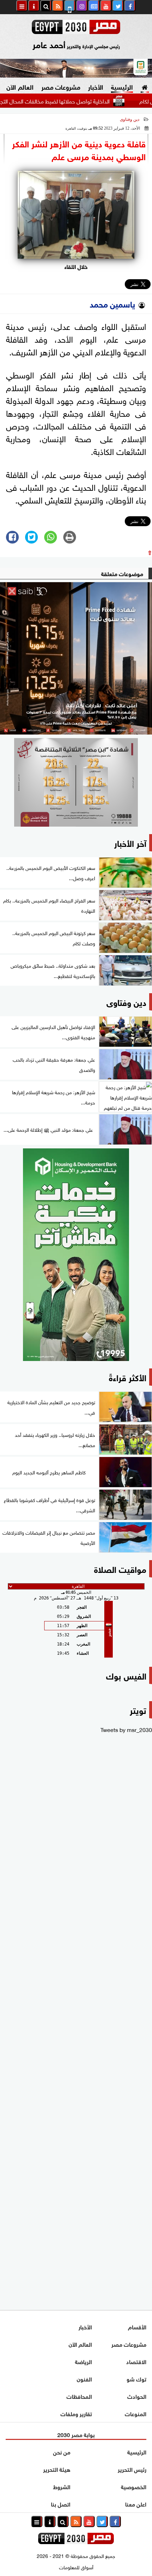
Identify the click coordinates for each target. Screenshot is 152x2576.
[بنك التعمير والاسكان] (76, 1255)
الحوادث (137, 2396)
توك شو (136, 2378)
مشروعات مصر (61, 86)
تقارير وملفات (76, 2413)
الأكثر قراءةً (128, 1377)
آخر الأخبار (130, 842)
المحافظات (79, 2396)
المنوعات (136, 2413)
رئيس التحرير (132, 2469)
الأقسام (137, 2326)
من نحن (62, 2451)
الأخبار (96, 86)
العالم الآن (20, 86)
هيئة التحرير (57, 2469)
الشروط (62, 2486)
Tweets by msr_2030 (126, 1729)
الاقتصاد (136, 2361)
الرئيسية (122, 86)
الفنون (84, 2378)
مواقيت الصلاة (120, 1568)
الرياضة (83, 2361)
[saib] (76, 658)
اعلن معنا (136, 2504)
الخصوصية (134, 2486)
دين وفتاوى (130, 119)
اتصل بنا (61, 2504)
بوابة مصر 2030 (76, 2434)
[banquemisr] (76, 782)
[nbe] (76, 68)
